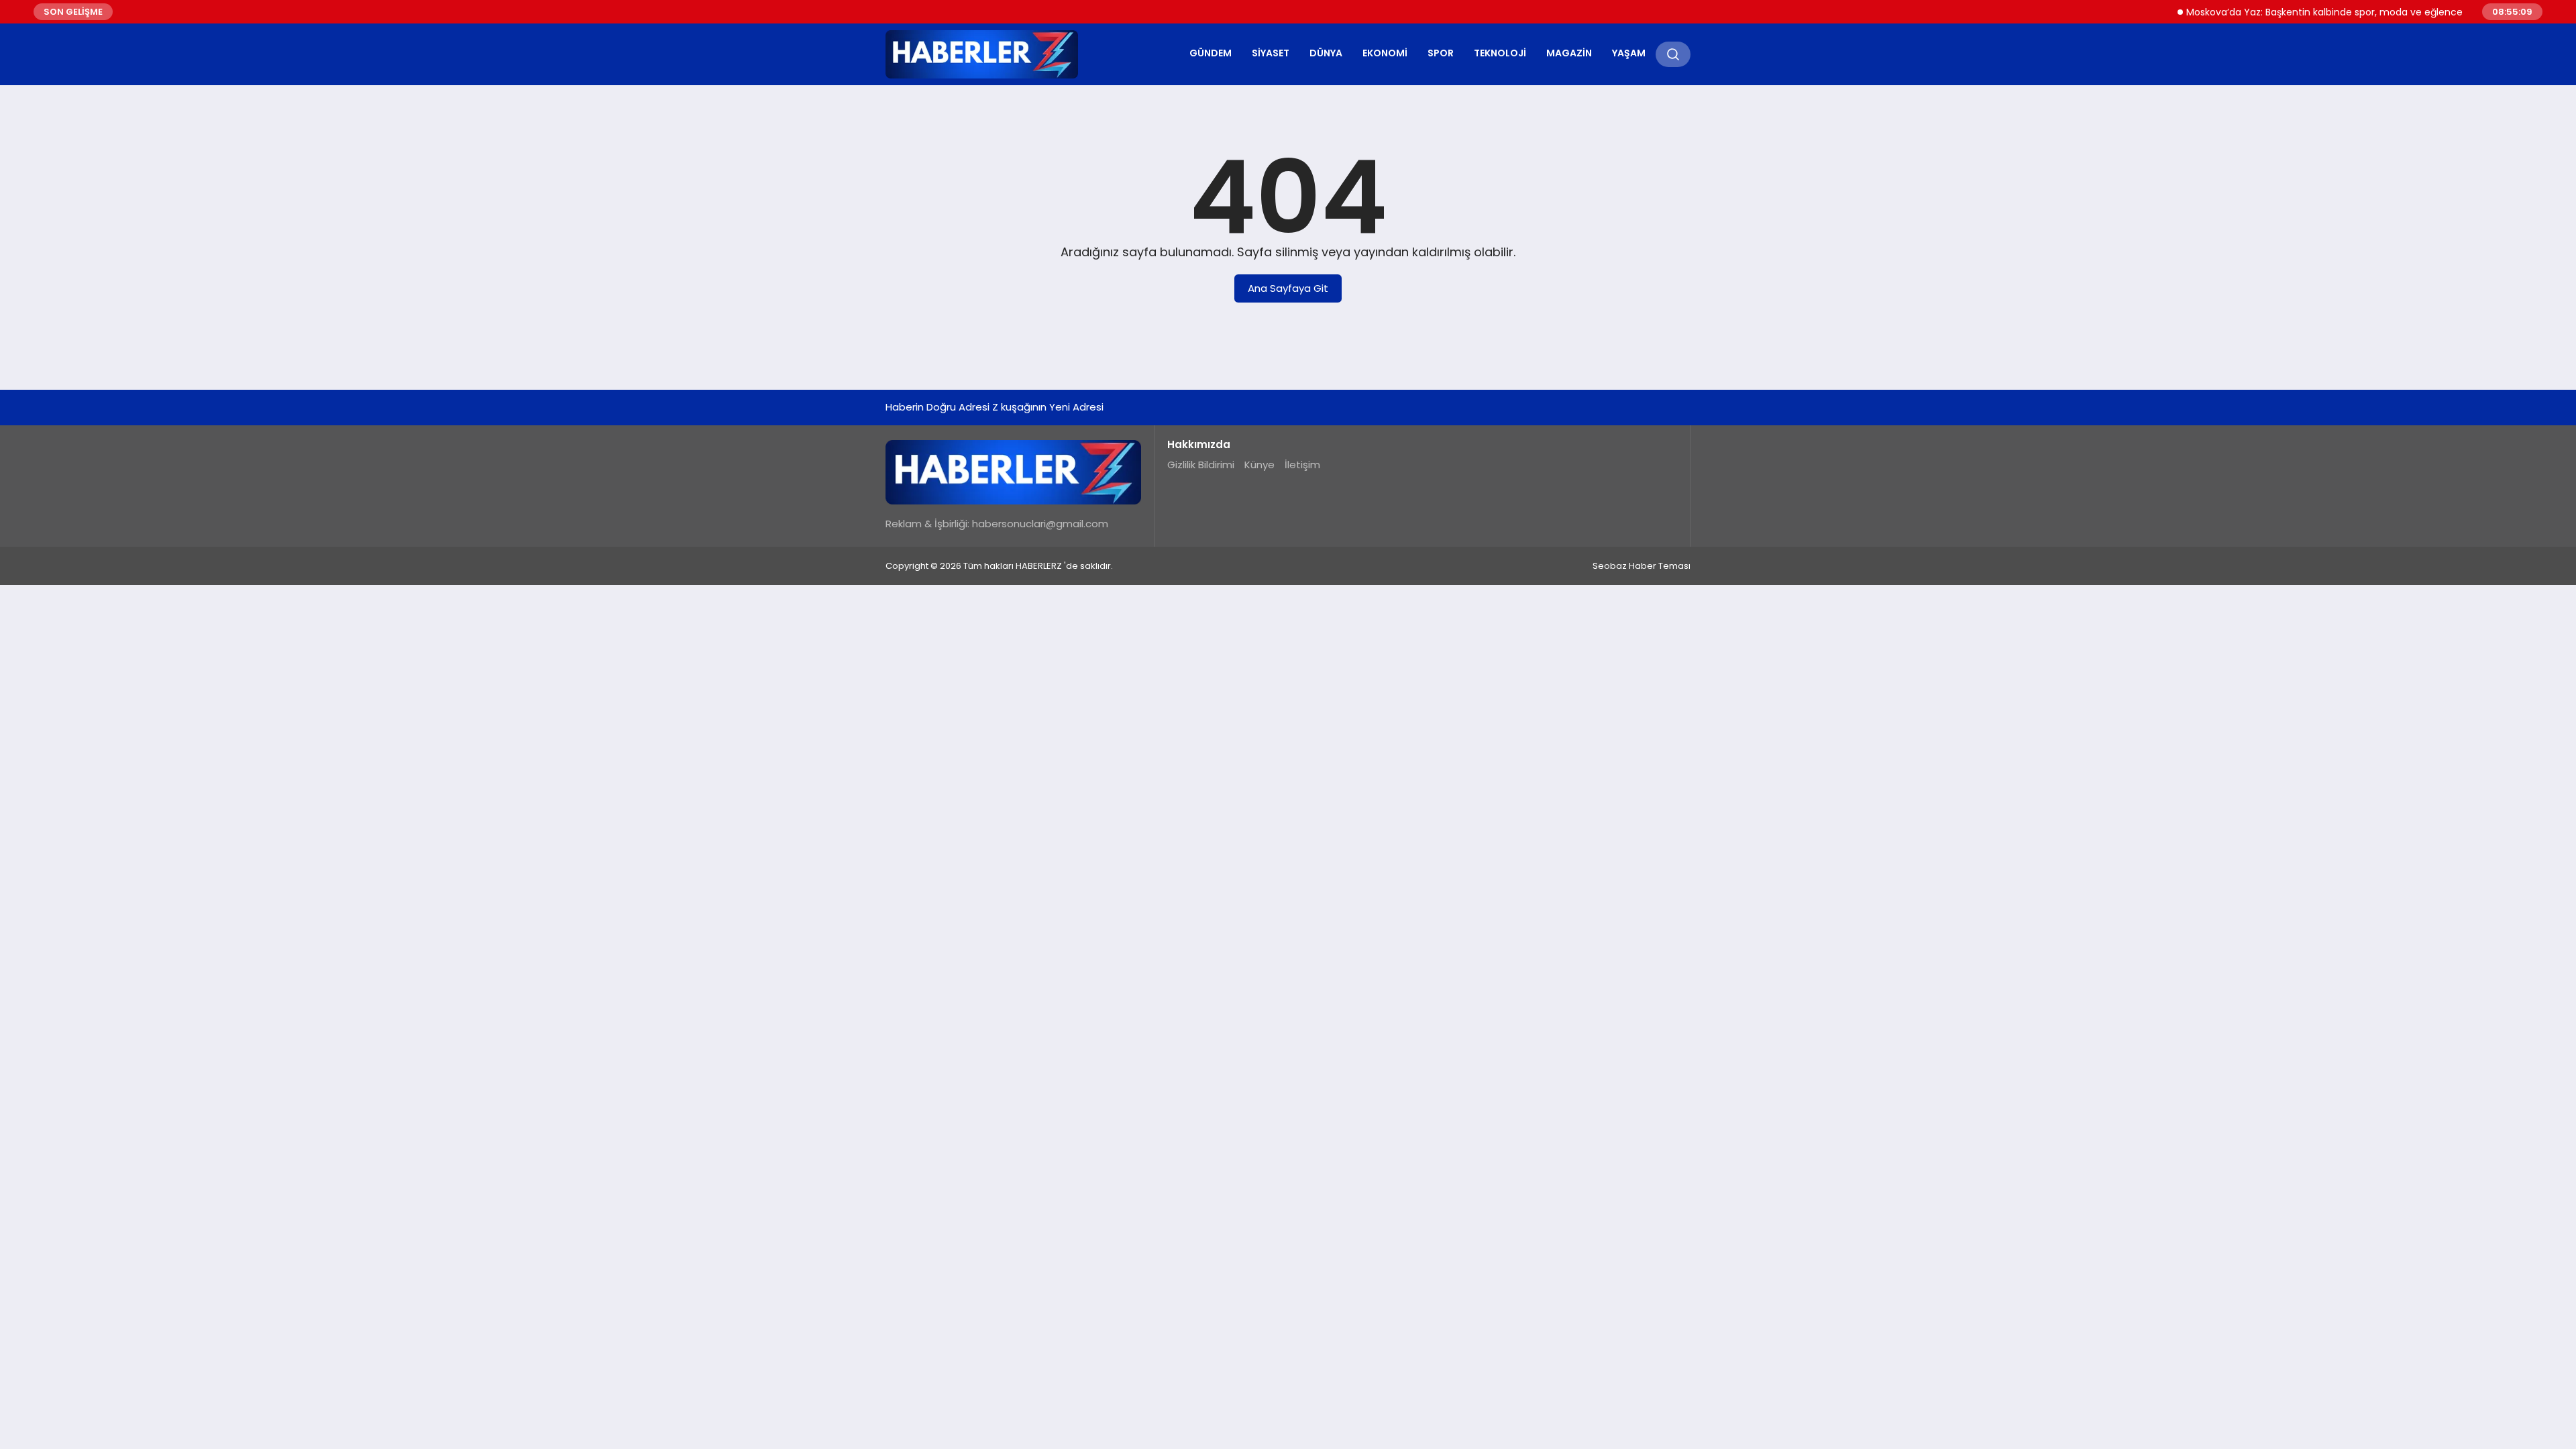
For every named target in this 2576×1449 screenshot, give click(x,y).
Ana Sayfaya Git (1288, 288)
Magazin (1569, 53)
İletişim (1302, 465)
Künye (1259, 465)
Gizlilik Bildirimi (1201, 465)
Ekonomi (1385, 53)
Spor (1441, 53)
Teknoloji (1500, 53)
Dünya (1326, 53)
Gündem (1211, 53)
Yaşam (1629, 53)
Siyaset (1271, 53)
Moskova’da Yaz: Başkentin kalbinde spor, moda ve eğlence (2297, 12)
